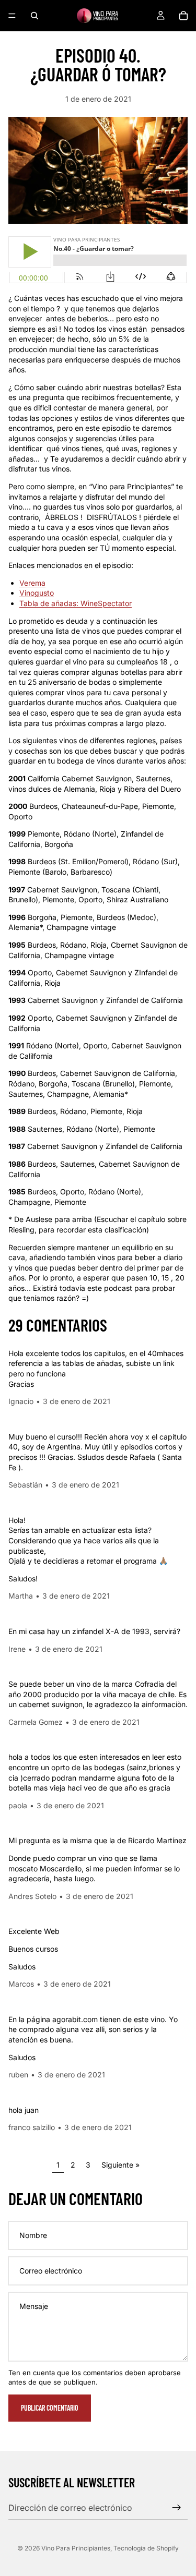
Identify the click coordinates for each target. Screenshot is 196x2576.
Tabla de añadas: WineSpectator (76, 603)
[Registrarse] (177, 2508)
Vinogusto (37, 593)
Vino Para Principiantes (76, 2548)
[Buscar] (34, 16)
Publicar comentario (50, 2408)
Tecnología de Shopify (146, 2548)
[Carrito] (183, 16)
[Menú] (12, 16)
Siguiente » (120, 2165)
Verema (32, 583)
